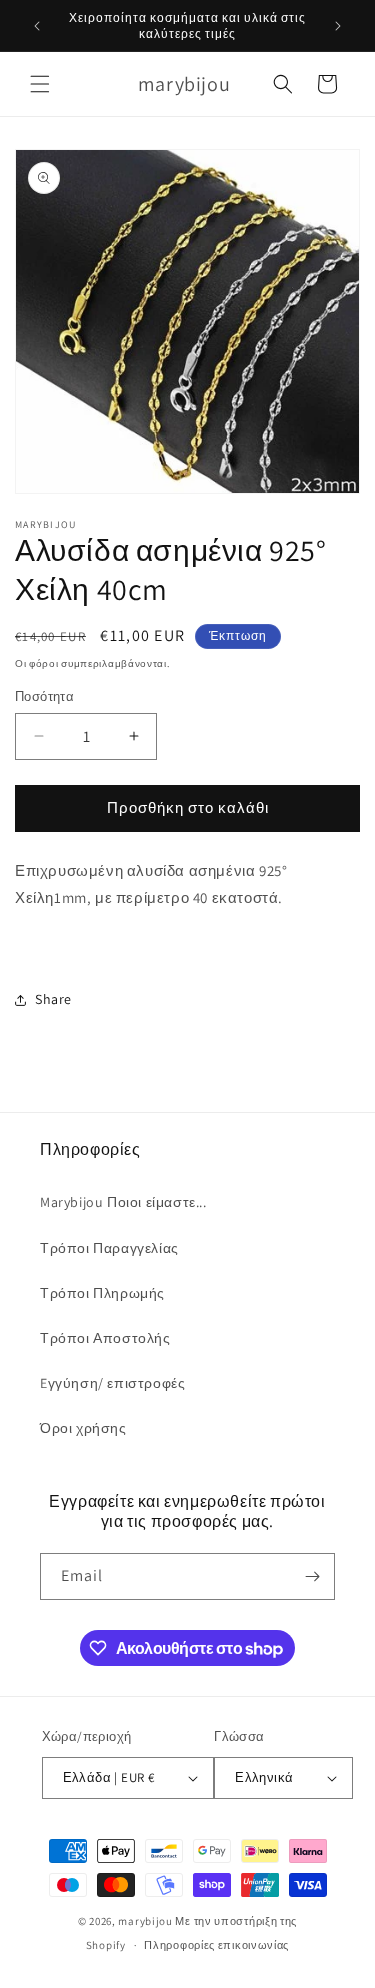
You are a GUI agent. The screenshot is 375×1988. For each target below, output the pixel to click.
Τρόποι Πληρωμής (102, 1293)
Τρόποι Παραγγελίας (109, 1248)
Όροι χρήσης (83, 1428)
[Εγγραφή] (312, 1576)
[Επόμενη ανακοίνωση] (338, 26)
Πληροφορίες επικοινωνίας (216, 1945)
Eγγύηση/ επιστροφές (112, 1383)
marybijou (145, 1921)
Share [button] (53, 999)
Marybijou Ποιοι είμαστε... (123, 1202)
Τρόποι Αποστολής (105, 1338)
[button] (40, 84)
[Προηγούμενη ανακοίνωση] (37, 26)
